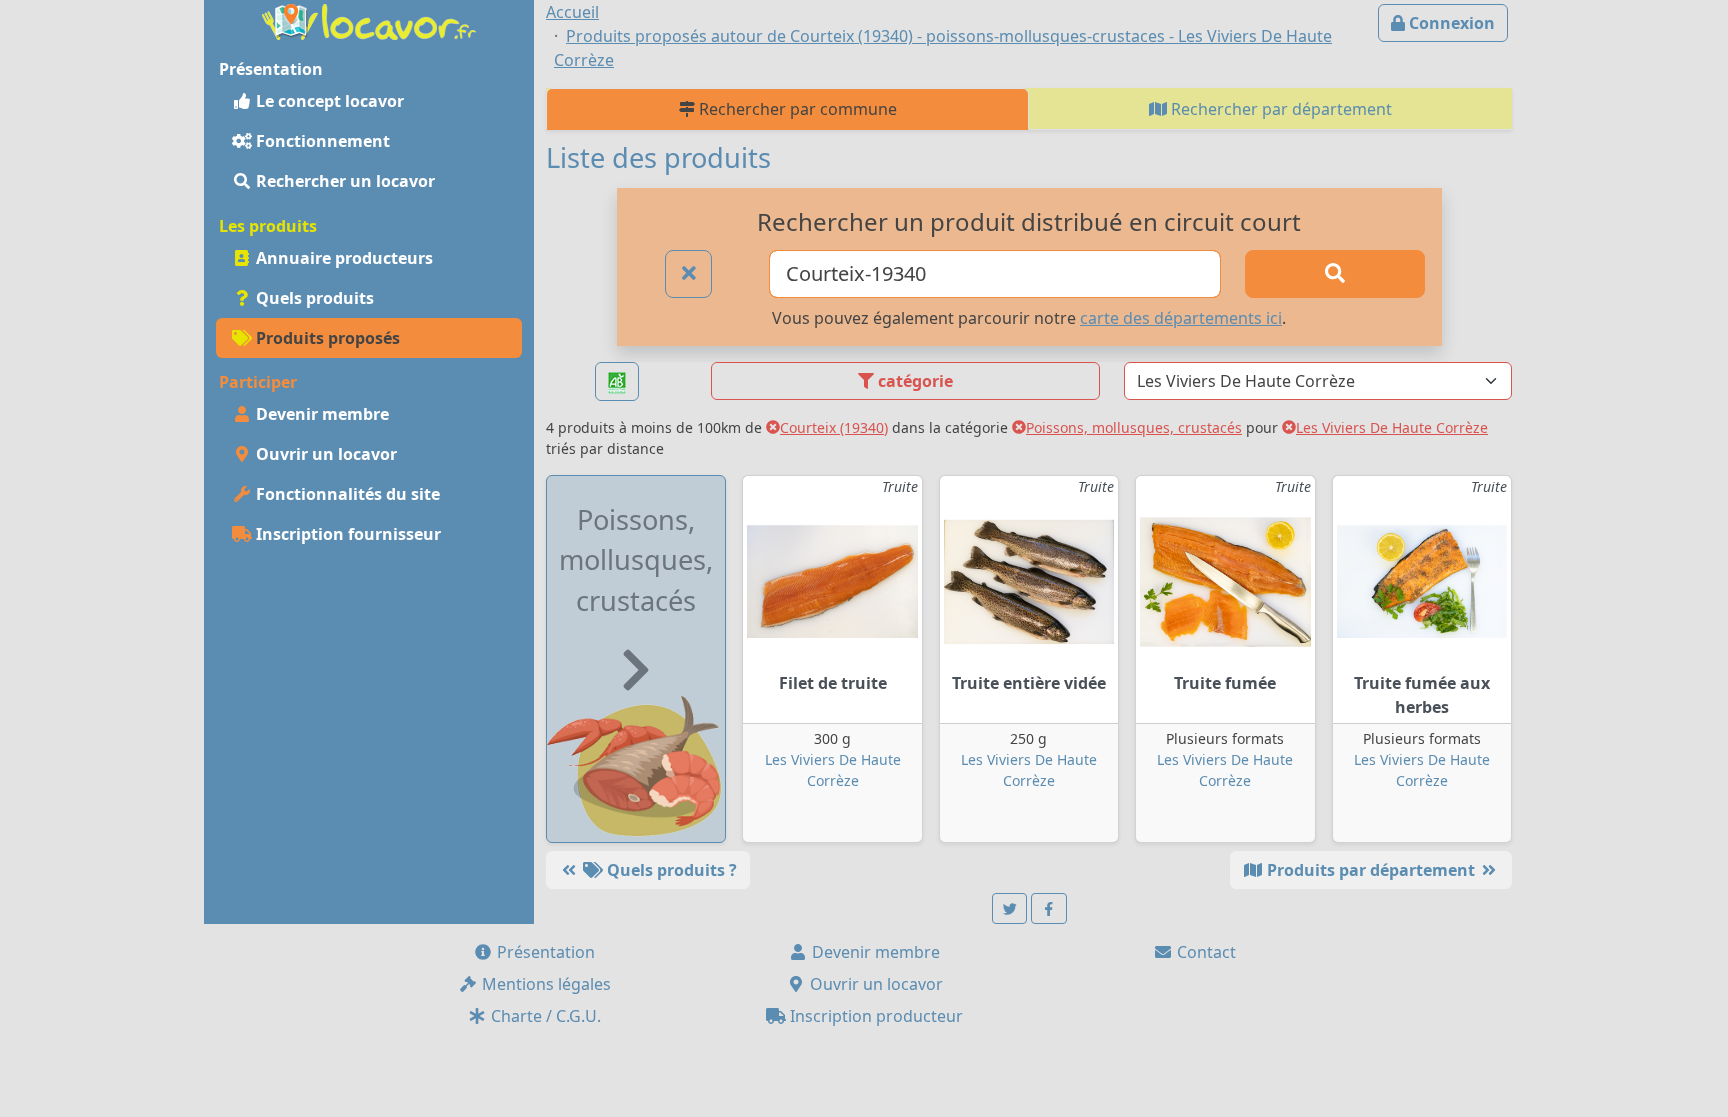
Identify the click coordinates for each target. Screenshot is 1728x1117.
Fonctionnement (321, 141)
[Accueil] (369, 20)
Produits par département (1371, 870)
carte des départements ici (1181, 318)
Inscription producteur (874, 1016)
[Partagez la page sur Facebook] (1049, 908)
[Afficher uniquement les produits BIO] (617, 381)
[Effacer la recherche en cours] (689, 274)
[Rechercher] (1335, 274)
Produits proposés (326, 338)
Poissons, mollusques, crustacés (1134, 427)
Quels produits (313, 298)
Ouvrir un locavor (324, 454)
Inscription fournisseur (346, 534)
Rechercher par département (1279, 109)
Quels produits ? (670, 870)
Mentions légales (544, 984)
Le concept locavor (328, 101)
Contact (1204, 952)
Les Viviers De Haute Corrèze (1392, 427)
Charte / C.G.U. (544, 1016)
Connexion (1450, 23)
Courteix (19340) (834, 427)
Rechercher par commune (796, 109)
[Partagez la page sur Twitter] (1010, 908)
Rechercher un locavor (343, 181)
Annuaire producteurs (342, 258)
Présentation (544, 952)
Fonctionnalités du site (346, 494)
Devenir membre (320, 414)
